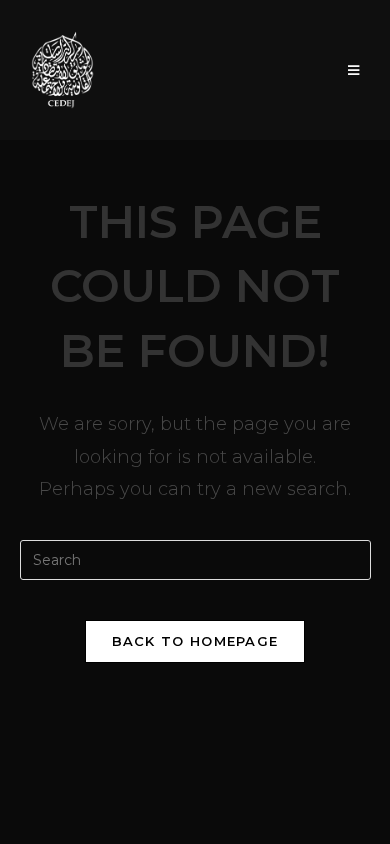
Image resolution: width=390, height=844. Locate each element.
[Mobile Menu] (354, 70)
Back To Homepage (195, 641)
